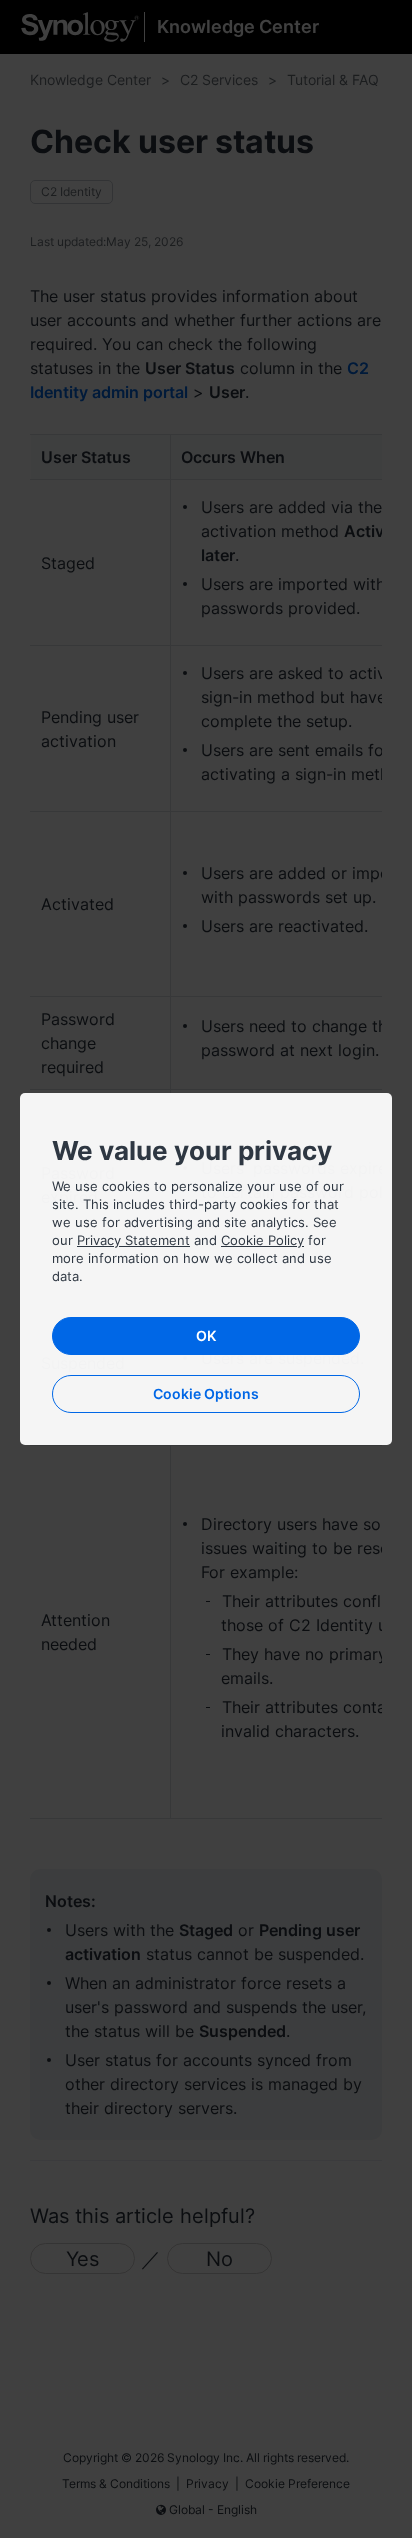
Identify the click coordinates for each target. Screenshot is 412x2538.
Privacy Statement (133, 1240)
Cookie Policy (262, 1240)
